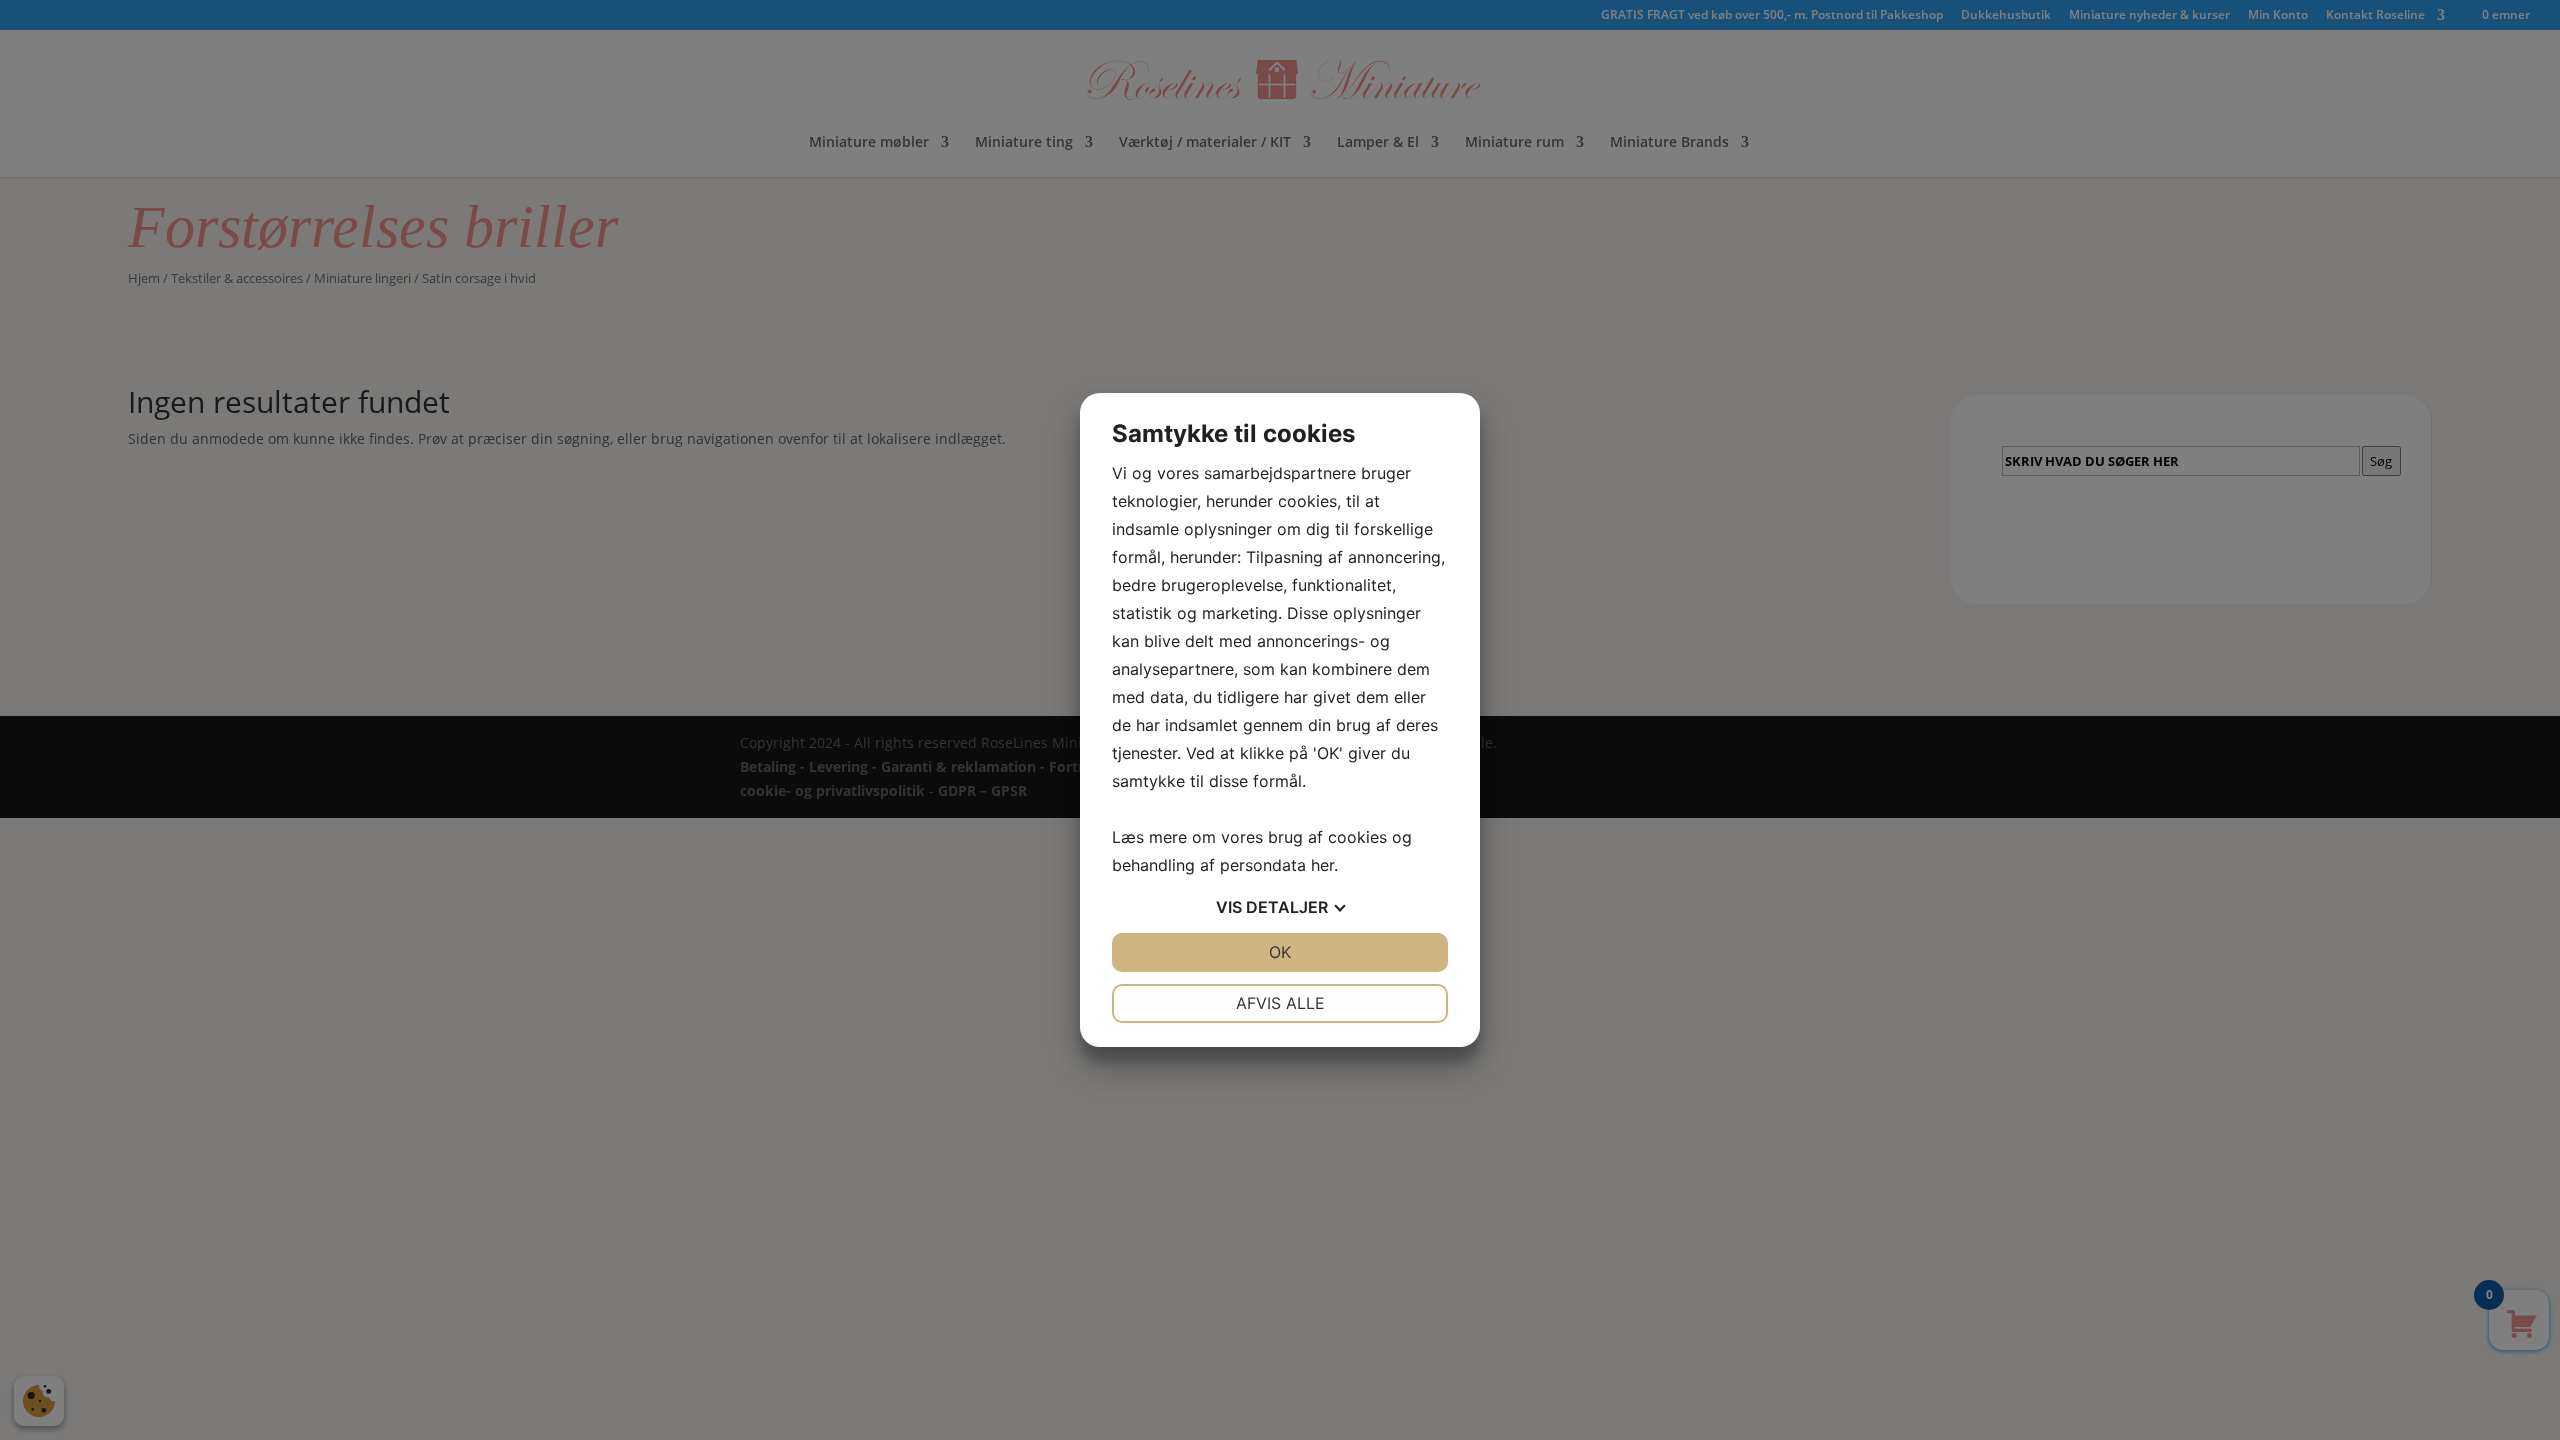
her (1322, 865)
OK (1280, 952)
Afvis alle (1280, 1003)
